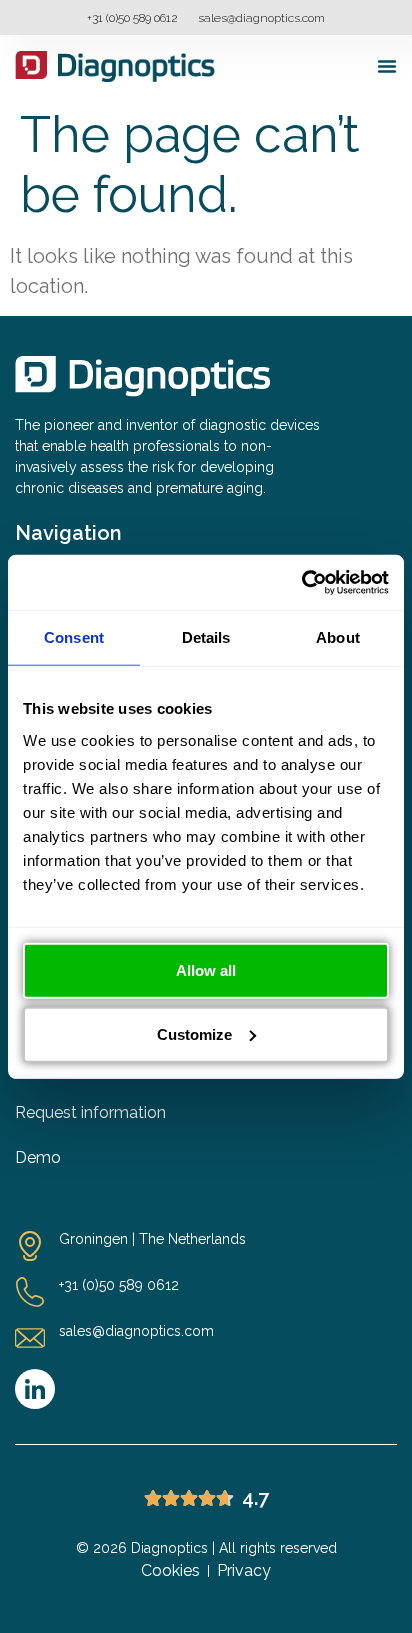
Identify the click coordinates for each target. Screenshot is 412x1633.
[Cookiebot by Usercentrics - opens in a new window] (301, 582)
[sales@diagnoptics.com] (30, 1338)
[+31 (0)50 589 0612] (30, 1292)
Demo (38, 1157)
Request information (90, 1112)
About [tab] (338, 637)
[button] (387, 66)
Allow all (206, 969)
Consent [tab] (74, 637)
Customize (194, 1033)
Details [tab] (206, 637)
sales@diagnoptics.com (261, 18)
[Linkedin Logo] (35, 1389)
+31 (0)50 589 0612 (132, 18)
